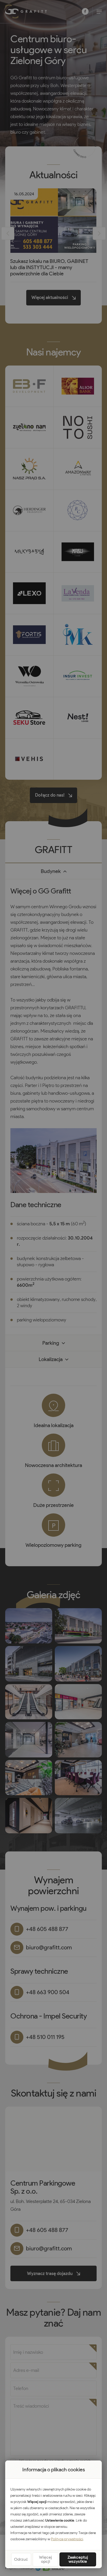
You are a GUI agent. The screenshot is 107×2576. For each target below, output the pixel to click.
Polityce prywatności (67, 2539)
